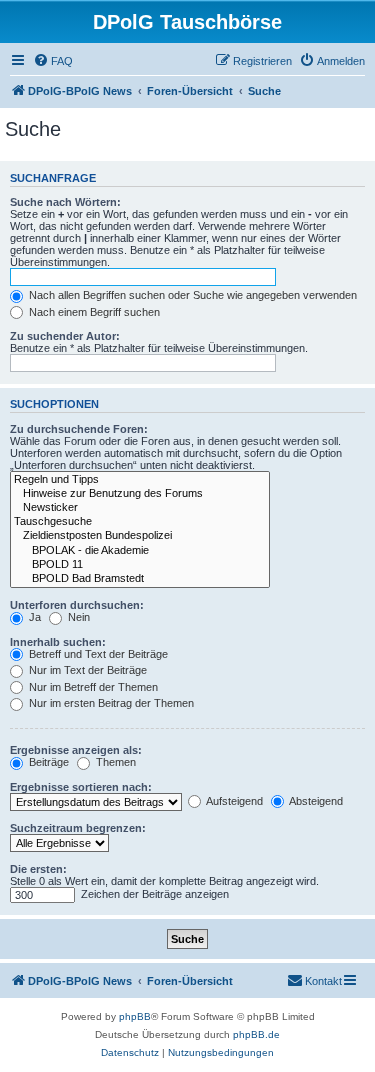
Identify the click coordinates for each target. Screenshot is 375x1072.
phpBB (135, 1016)
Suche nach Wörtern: (65, 202)
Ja (33, 617)
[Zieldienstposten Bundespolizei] (140, 536)
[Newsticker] (140, 508)
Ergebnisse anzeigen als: (76, 750)
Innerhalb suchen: (58, 642)
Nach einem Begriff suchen (93, 312)
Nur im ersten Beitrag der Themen (110, 703)
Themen (114, 762)
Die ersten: (38, 869)
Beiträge (47, 762)
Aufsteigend (233, 801)
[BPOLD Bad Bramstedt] (140, 579)
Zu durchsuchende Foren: (79, 429)
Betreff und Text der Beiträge (97, 654)
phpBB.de (256, 1034)
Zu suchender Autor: (65, 336)
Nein (77, 617)
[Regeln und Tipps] (140, 480)
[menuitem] (53, 61)
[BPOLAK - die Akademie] (140, 551)
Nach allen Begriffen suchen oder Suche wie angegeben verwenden (191, 295)
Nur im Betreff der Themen (92, 687)
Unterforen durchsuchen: (77, 605)
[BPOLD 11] (140, 565)
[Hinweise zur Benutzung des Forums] (140, 494)
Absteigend (315, 801)
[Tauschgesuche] (140, 522)
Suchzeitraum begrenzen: (78, 828)
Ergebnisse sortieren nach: (81, 787)
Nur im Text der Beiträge (86, 670)
